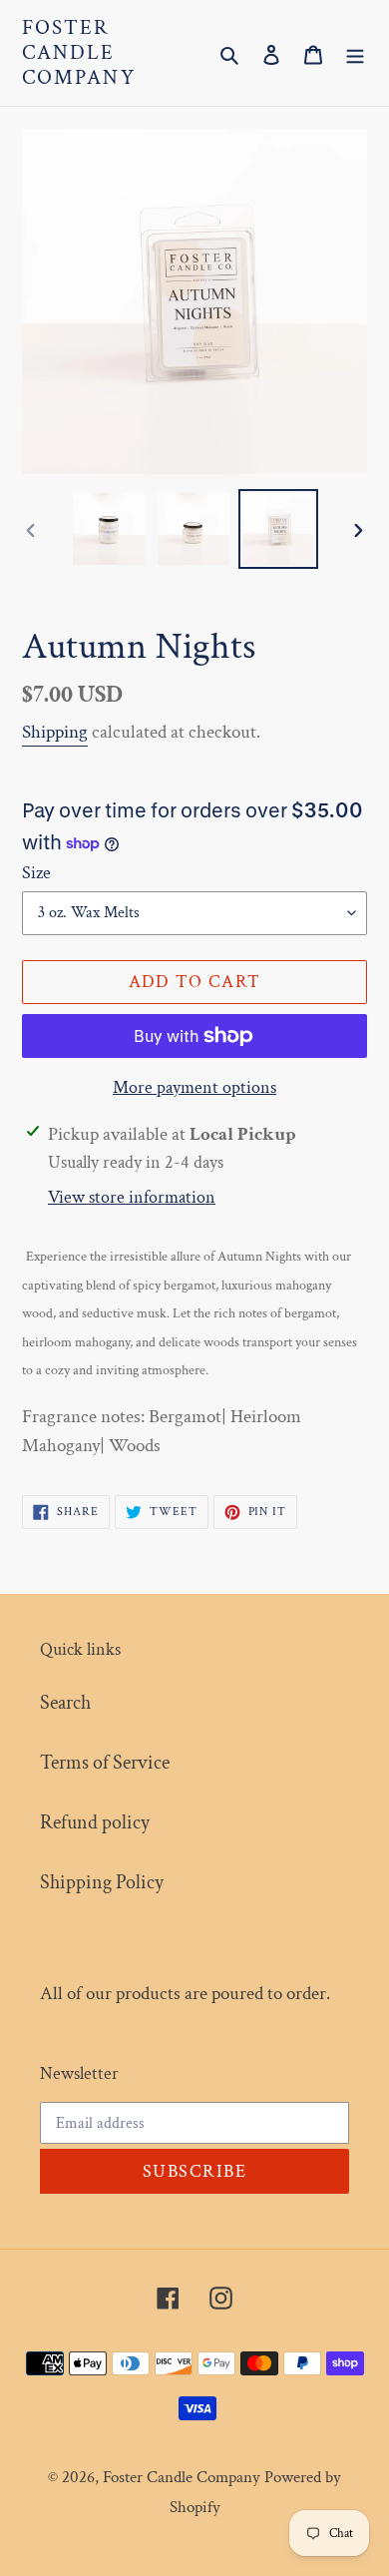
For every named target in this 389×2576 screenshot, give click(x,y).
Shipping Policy (102, 1882)
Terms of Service (105, 1763)
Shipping (55, 732)
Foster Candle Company (79, 53)
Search (65, 1703)
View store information (132, 1197)
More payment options (194, 1087)
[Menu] (355, 53)
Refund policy (95, 1822)
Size (36, 873)
